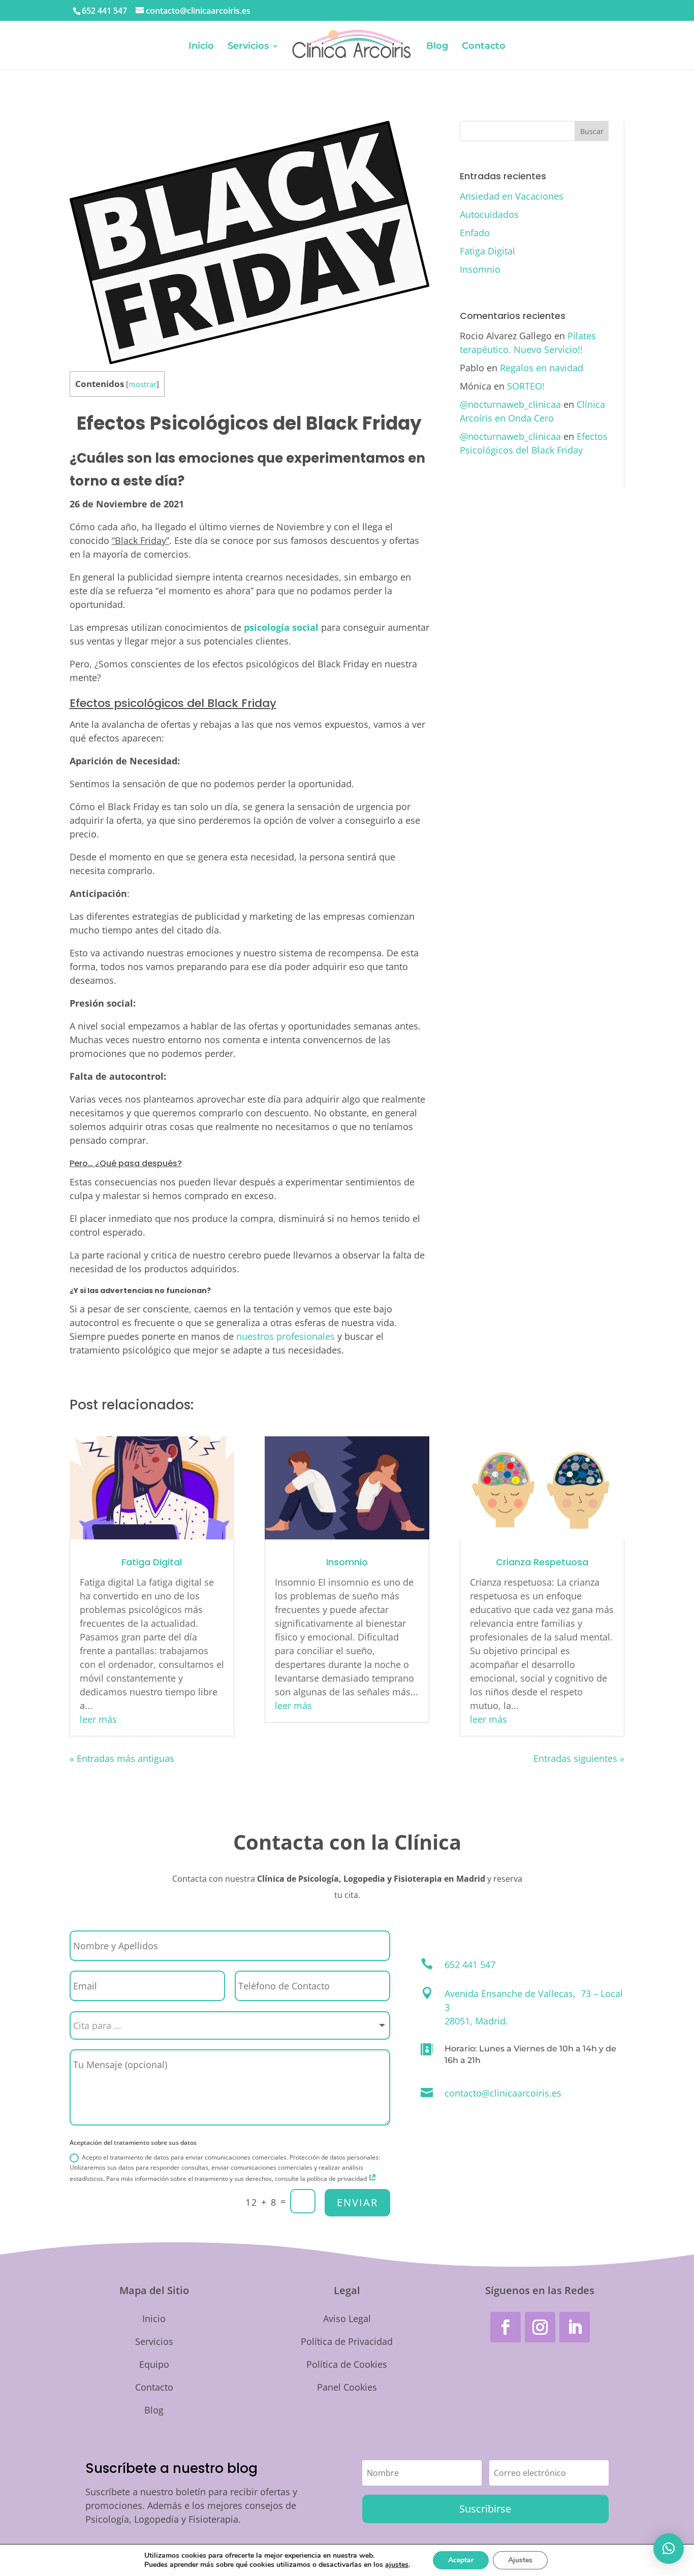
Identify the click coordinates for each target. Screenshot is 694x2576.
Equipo (154, 2364)
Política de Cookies (347, 2364)
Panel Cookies (347, 2387)
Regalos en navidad (542, 368)
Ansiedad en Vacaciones (512, 196)
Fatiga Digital (487, 251)
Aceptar (461, 2560)
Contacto (484, 47)
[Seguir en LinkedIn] (575, 2327)
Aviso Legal (347, 2319)
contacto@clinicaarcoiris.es (503, 2093)
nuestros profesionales (286, 1336)
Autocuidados (489, 214)
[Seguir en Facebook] (506, 2327)
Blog (437, 47)
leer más (98, 1719)
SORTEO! (526, 386)
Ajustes (520, 2560)
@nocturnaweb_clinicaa (510, 404)
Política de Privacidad (347, 2341)
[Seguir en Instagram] (540, 2327)
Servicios (248, 47)
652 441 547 (104, 11)
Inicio (201, 47)
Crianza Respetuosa (542, 1562)
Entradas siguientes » (579, 1758)
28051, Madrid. (476, 2021)
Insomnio (480, 269)
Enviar (357, 2202)
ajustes (397, 2565)
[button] (669, 2549)
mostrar (143, 384)
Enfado (475, 233)
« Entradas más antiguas (122, 1758)
